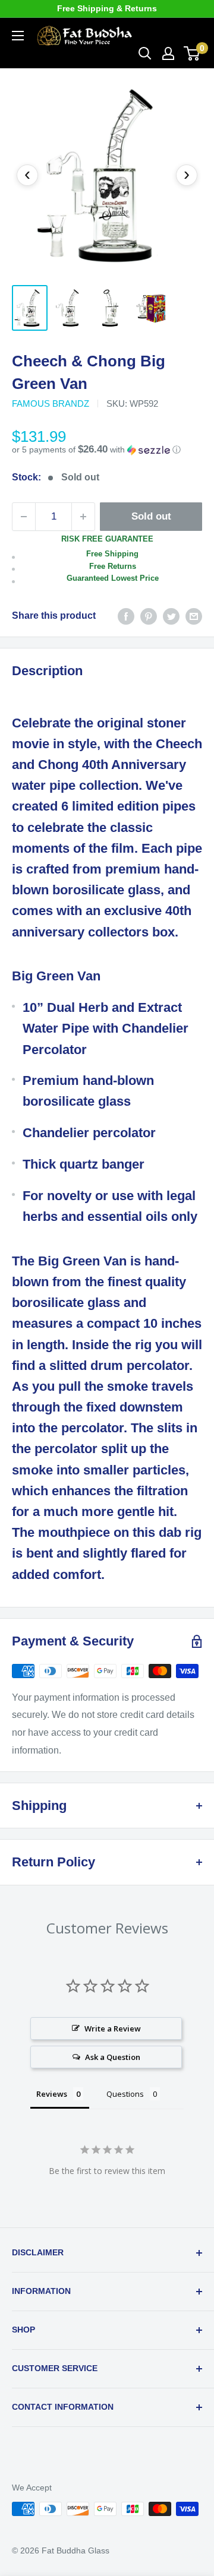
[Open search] (145, 53)
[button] (107, 450)
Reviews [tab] (52, 2094)
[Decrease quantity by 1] (24, 517)
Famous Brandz (51, 404)
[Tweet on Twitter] (171, 616)
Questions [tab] (125, 2094)
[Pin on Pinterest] (149, 616)
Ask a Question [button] (113, 2057)
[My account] (168, 53)
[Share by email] (194, 616)
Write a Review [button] (113, 2028)
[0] (192, 53)
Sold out (151, 516)
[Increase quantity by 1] (83, 517)
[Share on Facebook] (126, 616)
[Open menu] (18, 36)
